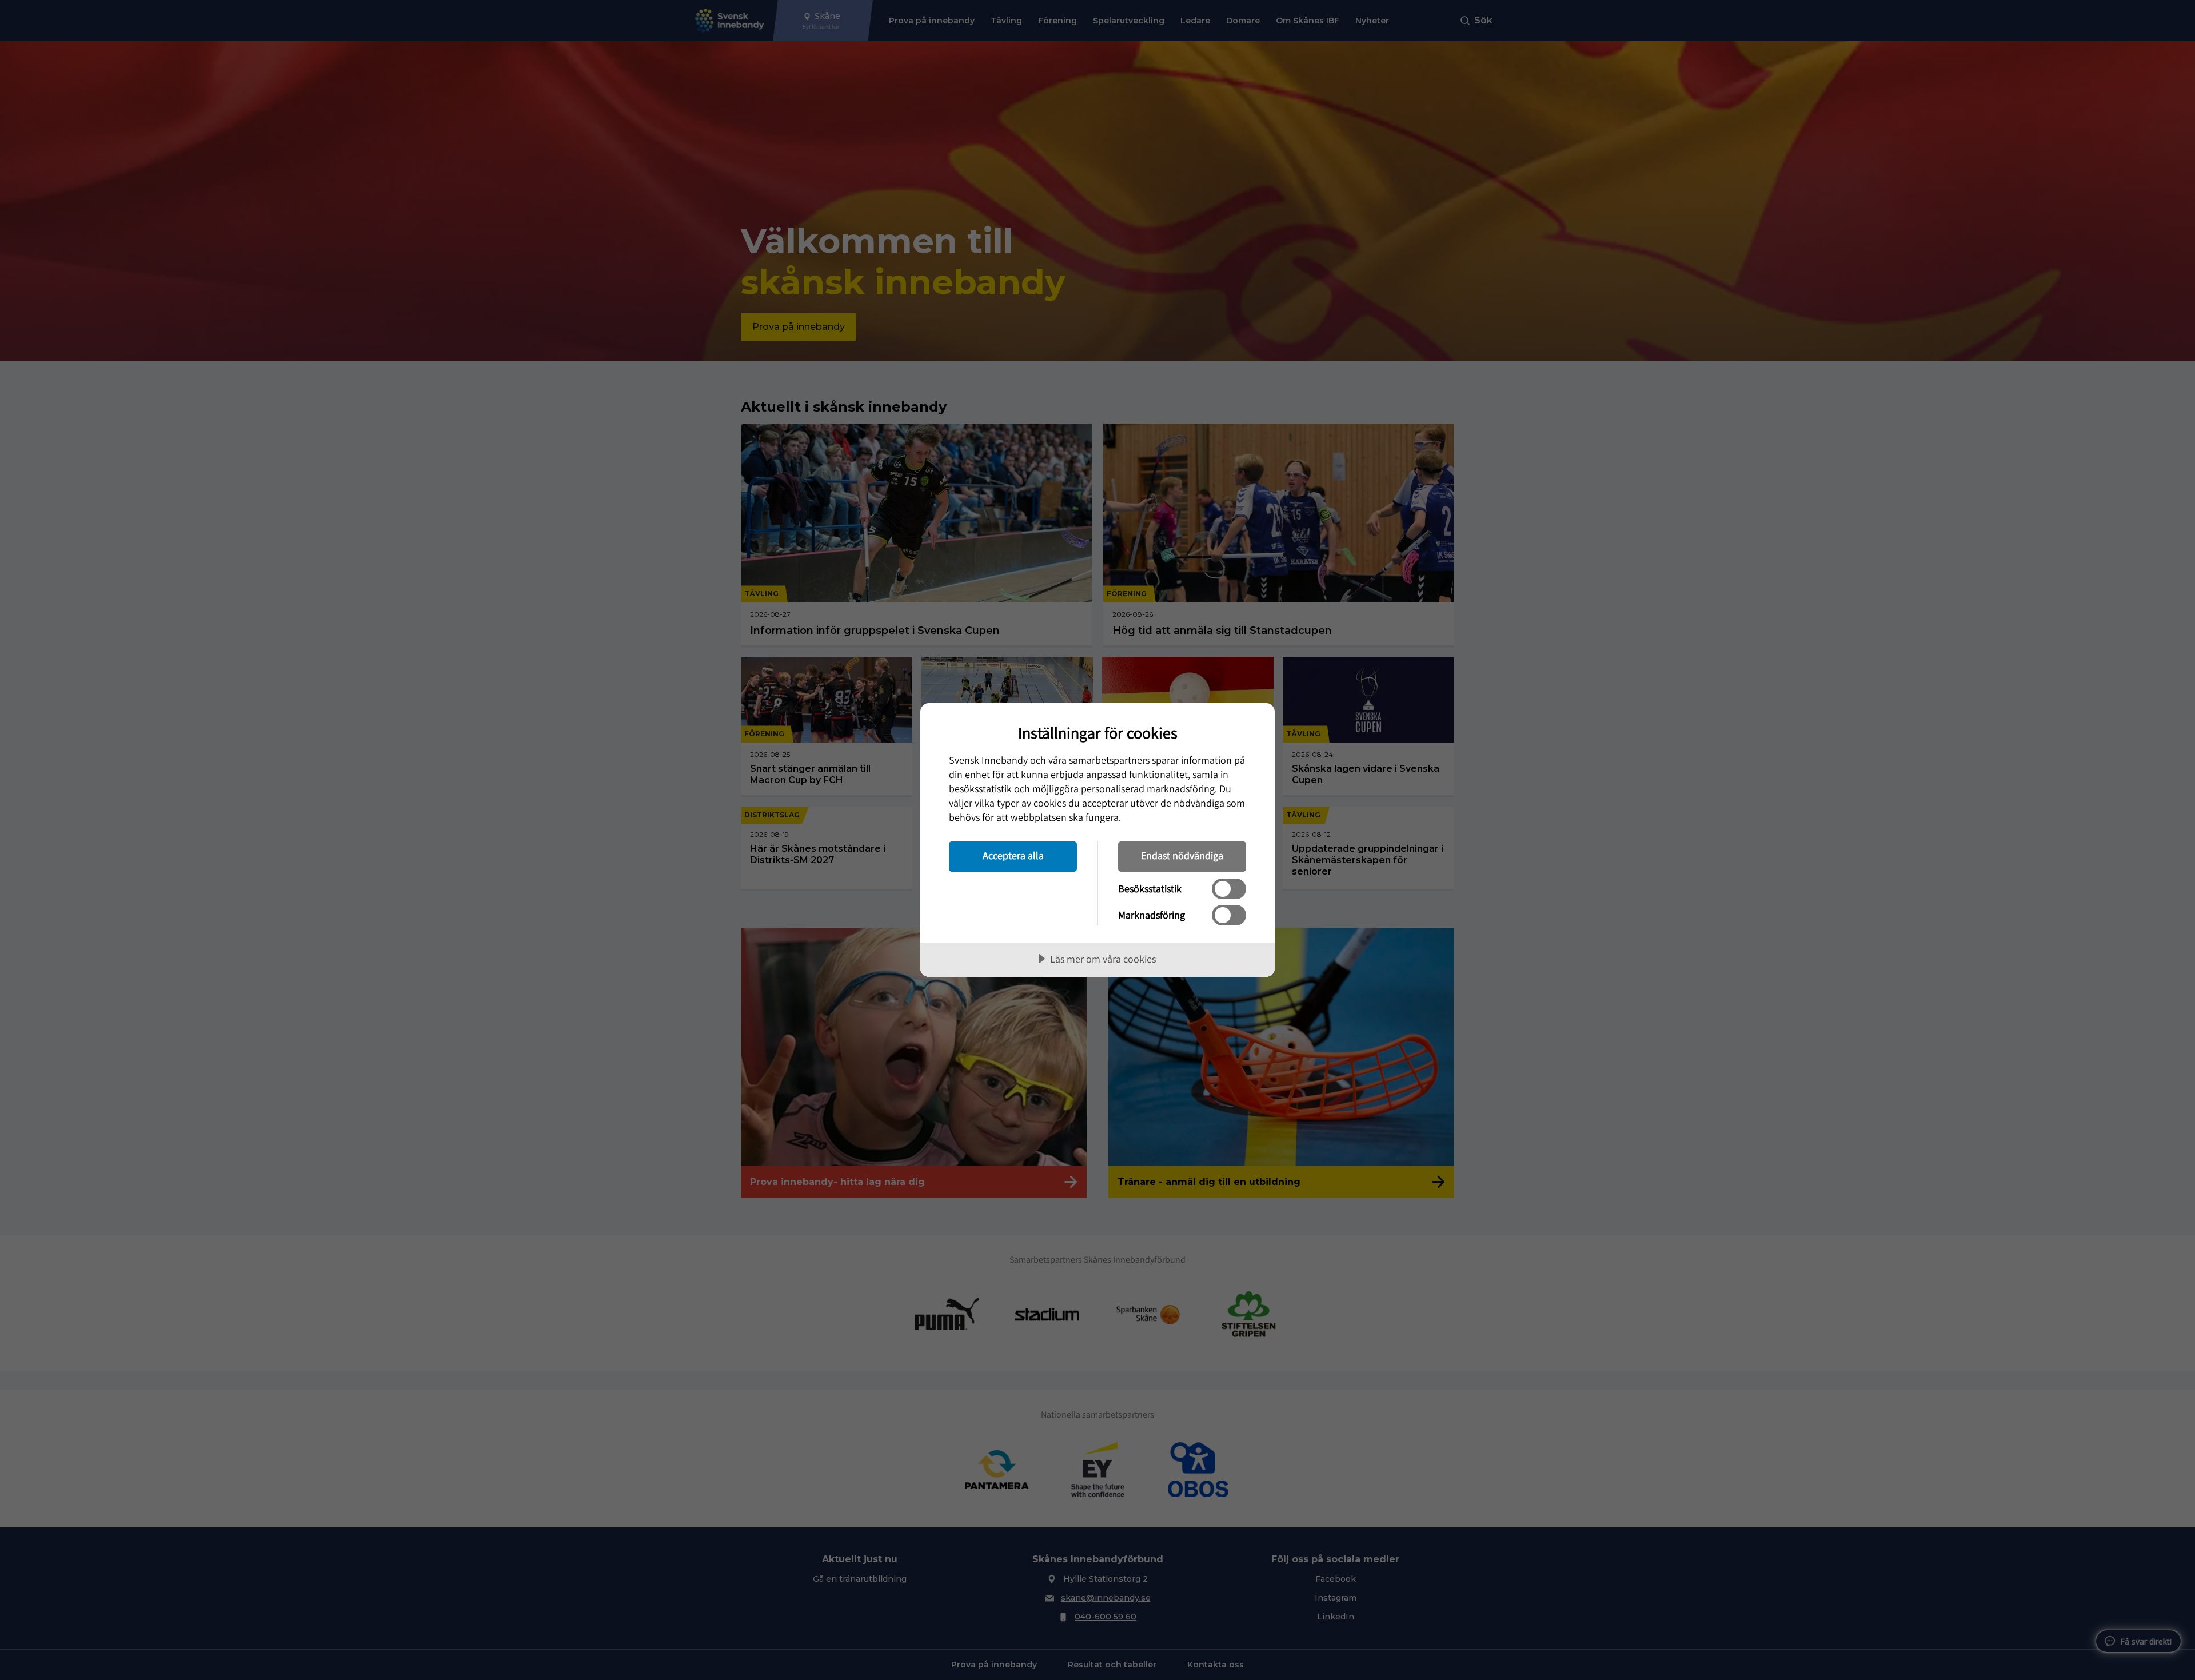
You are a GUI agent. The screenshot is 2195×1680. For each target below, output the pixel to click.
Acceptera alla (1013, 855)
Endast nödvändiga (1182, 855)
